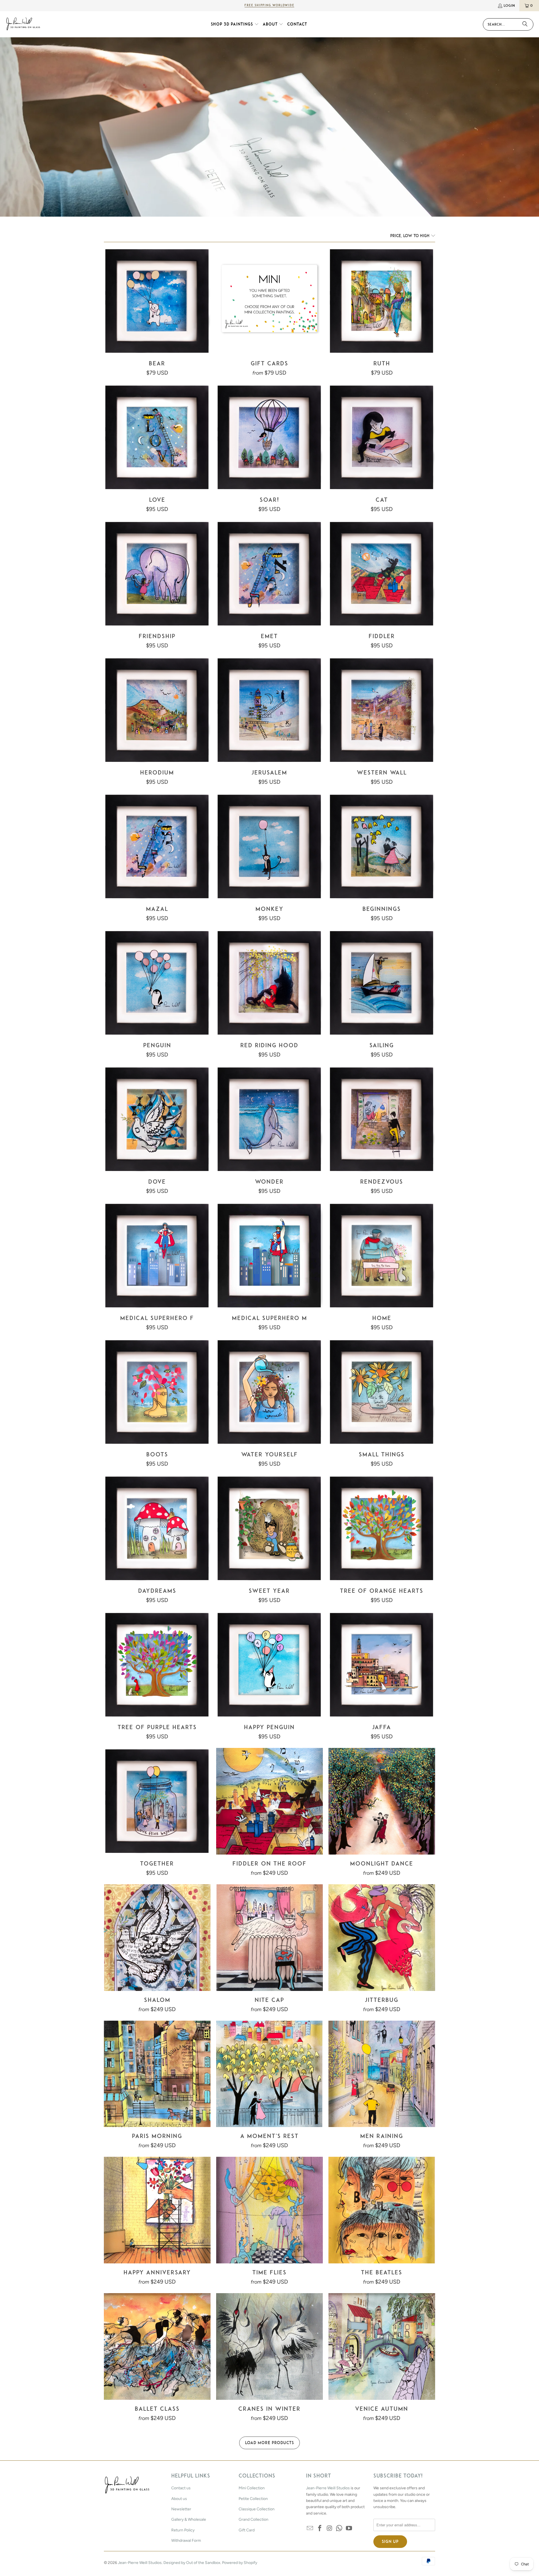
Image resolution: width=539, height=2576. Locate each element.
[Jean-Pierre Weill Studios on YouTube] (349, 2529)
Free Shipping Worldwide (269, 5)
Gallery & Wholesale (189, 2519)
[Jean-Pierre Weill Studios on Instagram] (330, 2529)
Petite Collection (253, 2499)
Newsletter (181, 2509)
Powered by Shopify (240, 2563)
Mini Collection (252, 2488)
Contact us (181, 2488)
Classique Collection (257, 2509)
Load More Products (269, 2443)
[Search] (525, 24)
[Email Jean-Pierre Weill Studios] (310, 2529)
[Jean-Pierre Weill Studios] (23, 24)
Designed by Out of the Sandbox (192, 2563)
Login (509, 5)
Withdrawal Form (186, 2541)
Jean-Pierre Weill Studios (328, 2488)
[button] (235, 24)
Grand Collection (253, 2519)
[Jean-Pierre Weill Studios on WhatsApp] (339, 2529)
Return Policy (183, 2530)
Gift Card (247, 2530)
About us (179, 2499)
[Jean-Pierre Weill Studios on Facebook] (320, 2529)
